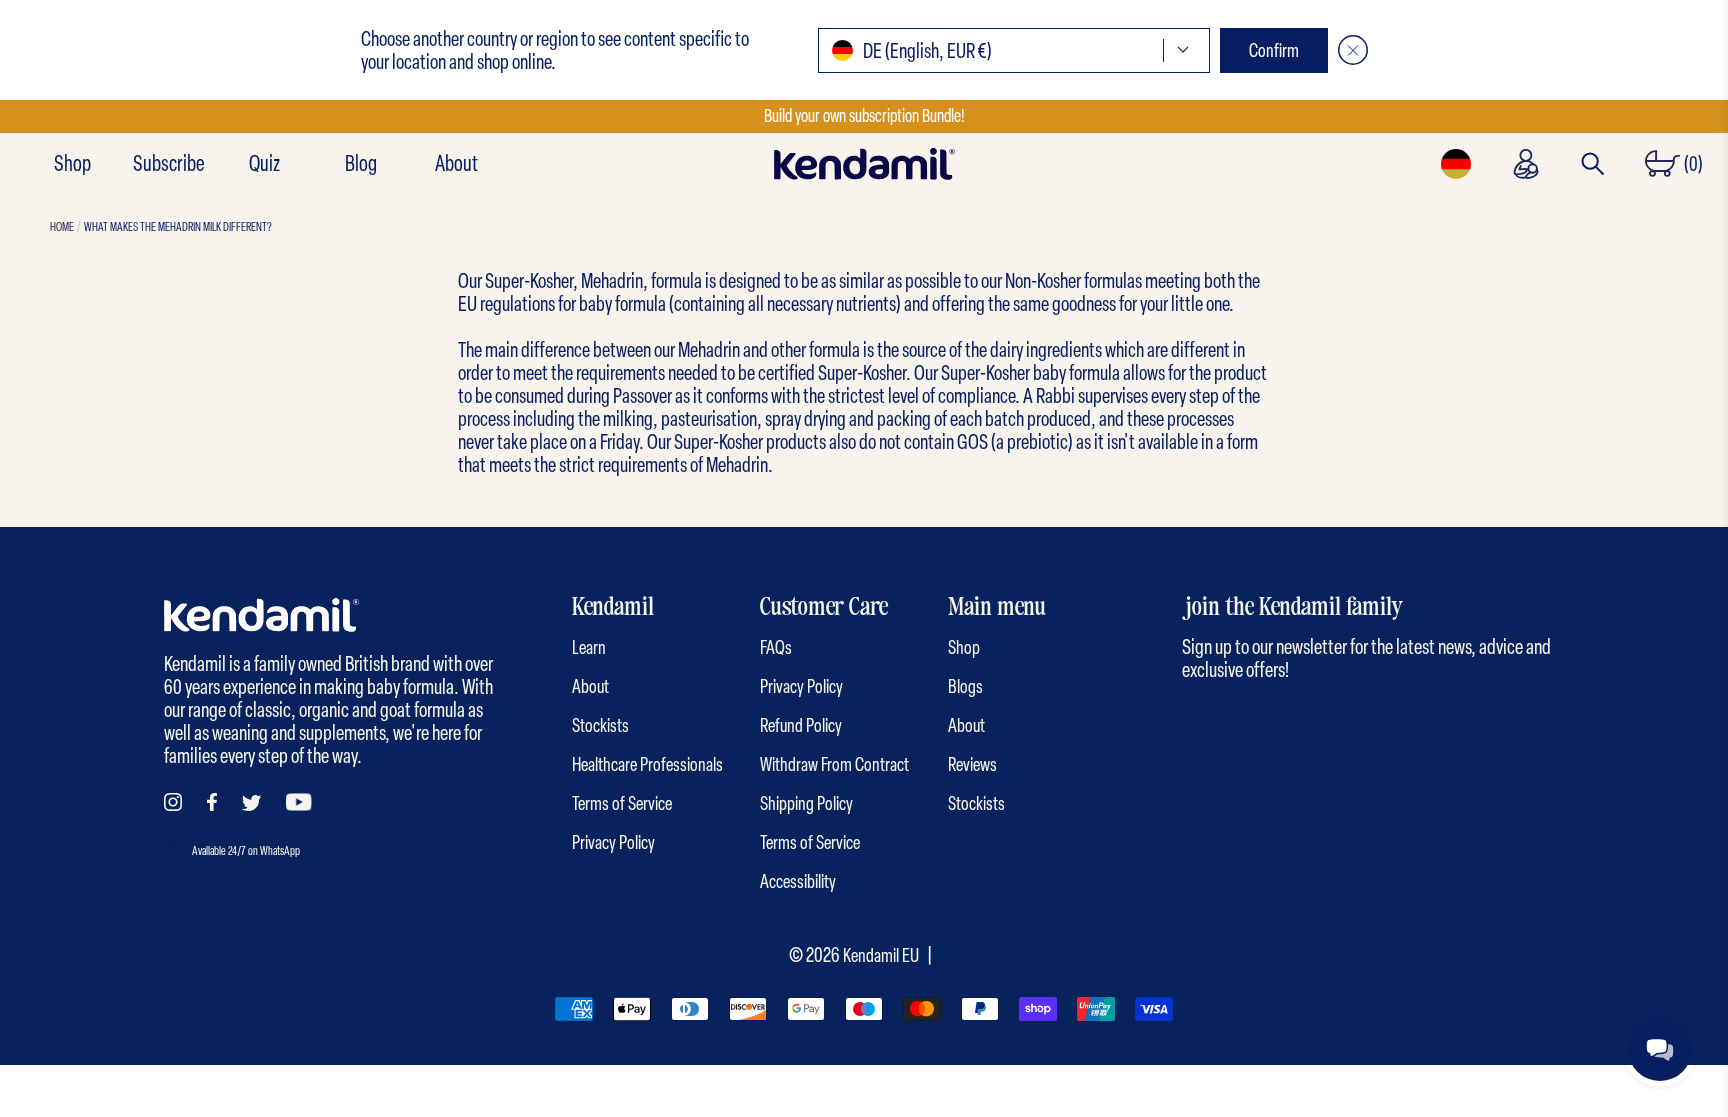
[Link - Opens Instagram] (173, 802)
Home (62, 227)
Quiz (264, 164)
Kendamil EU (881, 955)
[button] (1014, 50)
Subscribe (168, 164)
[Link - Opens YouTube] (299, 802)
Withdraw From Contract (834, 764)
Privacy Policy (613, 842)
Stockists (600, 725)
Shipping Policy (806, 803)
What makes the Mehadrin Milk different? (178, 227)
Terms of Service (622, 803)
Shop (72, 164)
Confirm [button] (1274, 50)
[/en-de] (864, 164)
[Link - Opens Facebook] (212, 802)
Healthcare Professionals (647, 764)
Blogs (965, 686)
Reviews (972, 764)
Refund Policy (801, 725)
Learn (589, 647)
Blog (361, 164)
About (456, 164)
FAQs (776, 647)
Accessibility (798, 881)
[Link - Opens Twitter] (251, 803)
